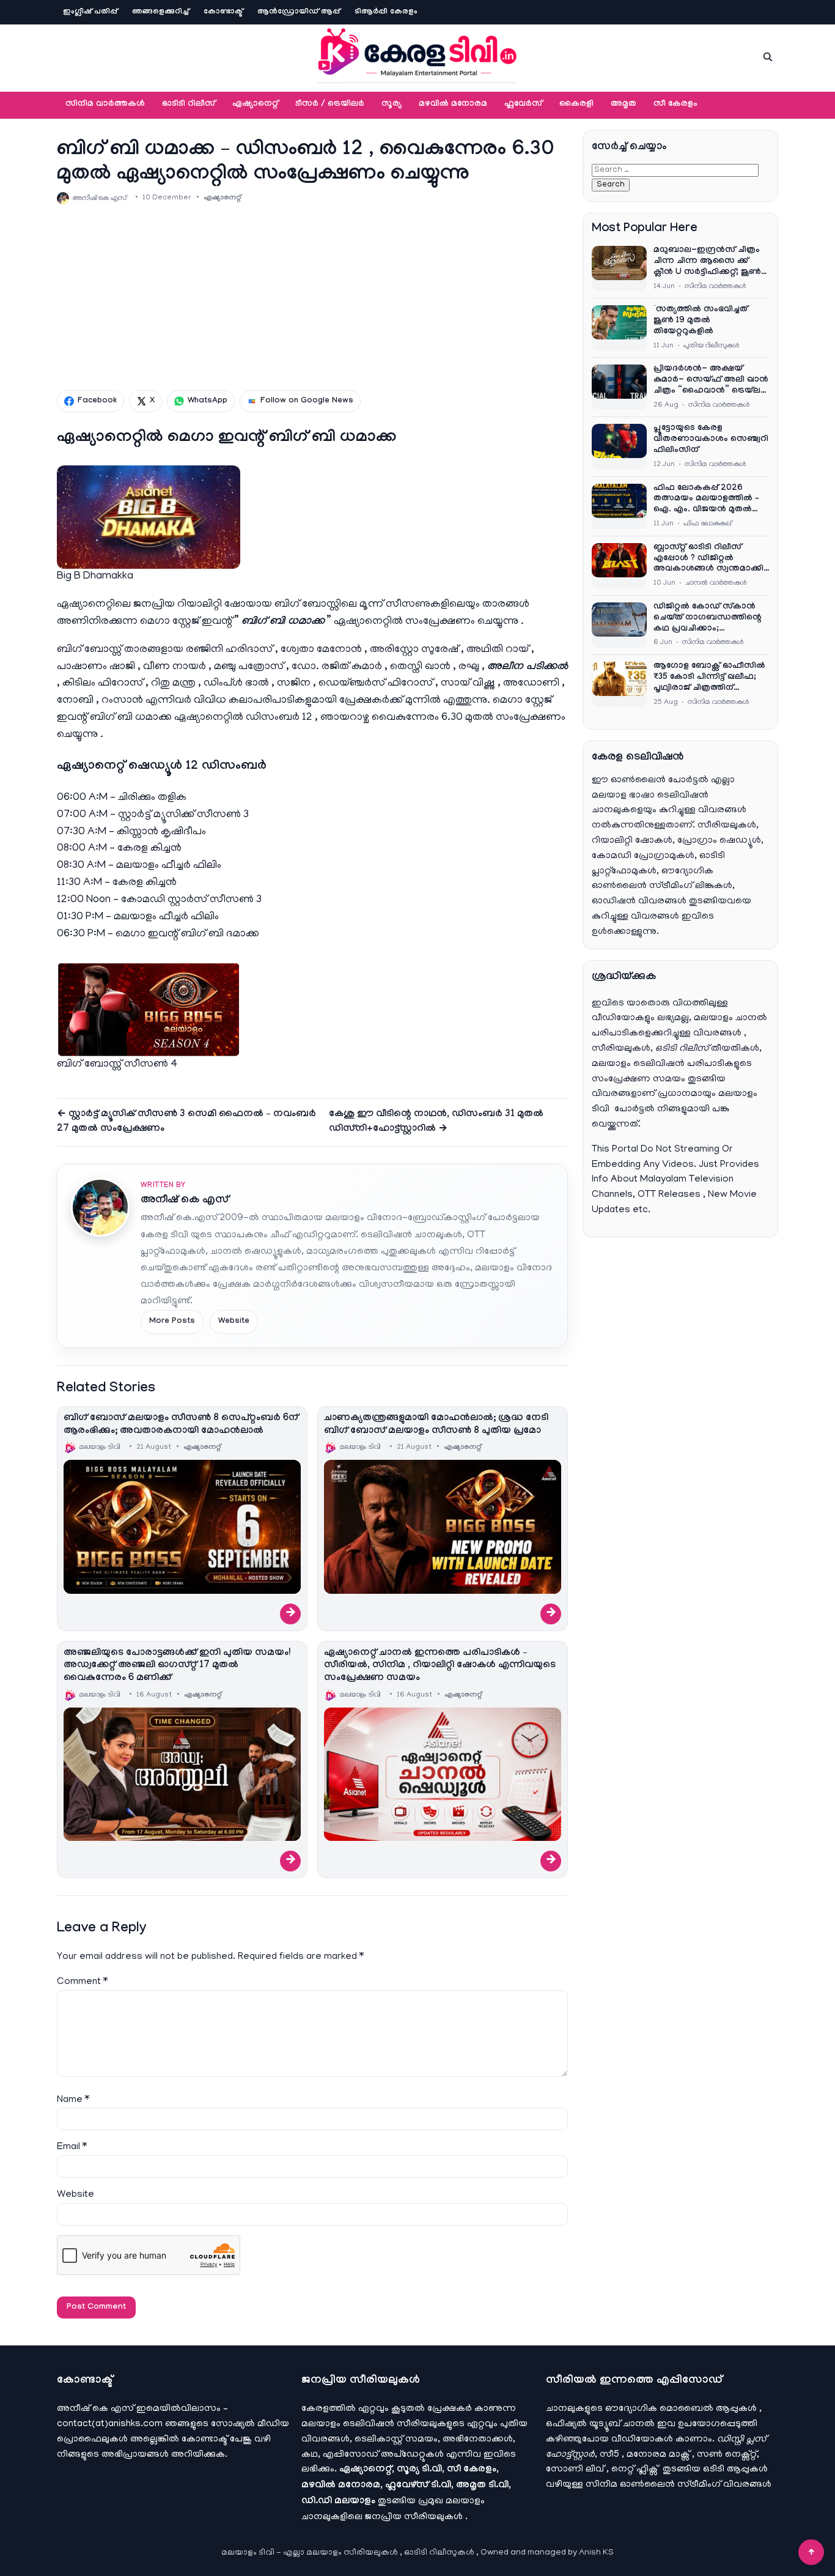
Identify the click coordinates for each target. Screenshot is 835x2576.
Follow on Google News (307, 401)
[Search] (768, 57)
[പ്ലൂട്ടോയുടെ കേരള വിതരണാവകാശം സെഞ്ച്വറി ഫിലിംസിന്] (619, 446)
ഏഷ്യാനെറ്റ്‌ (255, 105)
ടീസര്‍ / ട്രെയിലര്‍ (330, 105)
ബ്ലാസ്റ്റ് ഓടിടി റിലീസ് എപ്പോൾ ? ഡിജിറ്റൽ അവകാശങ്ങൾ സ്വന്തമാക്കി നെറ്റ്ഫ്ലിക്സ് (708, 560)
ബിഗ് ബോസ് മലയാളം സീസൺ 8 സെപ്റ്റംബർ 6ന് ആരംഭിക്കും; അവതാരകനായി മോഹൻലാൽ (181, 1425)
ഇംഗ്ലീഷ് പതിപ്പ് (90, 12)
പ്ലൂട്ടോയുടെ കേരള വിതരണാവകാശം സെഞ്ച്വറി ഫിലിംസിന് (711, 440)
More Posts (172, 1322)
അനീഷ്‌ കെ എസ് (185, 1201)
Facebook (97, 401)
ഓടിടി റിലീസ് (189, 105)
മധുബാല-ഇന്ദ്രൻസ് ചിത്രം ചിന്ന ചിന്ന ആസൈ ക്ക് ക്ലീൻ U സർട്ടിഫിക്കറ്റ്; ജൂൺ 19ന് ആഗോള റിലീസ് (707, 262)
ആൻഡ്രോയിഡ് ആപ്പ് (299, 12)
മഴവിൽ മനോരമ (453, 105)
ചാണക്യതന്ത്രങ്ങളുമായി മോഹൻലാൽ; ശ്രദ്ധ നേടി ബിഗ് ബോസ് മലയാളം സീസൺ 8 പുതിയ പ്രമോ (436, 1425)
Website (234, 1322)
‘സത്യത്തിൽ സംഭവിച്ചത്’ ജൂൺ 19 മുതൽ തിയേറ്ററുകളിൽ (702, 321)
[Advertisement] (312, 297)
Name (73, 2100)
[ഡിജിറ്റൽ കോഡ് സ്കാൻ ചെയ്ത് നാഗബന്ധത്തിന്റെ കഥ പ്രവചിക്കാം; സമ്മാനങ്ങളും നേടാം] (619, 625)
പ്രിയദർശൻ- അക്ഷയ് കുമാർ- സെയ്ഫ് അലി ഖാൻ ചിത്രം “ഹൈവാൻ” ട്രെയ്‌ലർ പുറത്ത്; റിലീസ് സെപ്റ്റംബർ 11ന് (711, 381)
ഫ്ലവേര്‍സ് (523, 105)
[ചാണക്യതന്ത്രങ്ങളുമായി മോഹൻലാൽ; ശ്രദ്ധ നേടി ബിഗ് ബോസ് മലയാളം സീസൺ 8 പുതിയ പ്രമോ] (443, 1527)
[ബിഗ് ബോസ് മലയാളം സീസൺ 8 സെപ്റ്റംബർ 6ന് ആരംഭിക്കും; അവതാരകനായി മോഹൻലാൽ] (182, 1527)
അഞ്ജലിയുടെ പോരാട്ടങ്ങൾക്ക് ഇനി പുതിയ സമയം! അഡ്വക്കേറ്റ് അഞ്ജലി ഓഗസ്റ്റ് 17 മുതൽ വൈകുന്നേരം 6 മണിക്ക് (177, 1666)
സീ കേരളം (675, 105)
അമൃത (623, 105)
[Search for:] (675, 170)
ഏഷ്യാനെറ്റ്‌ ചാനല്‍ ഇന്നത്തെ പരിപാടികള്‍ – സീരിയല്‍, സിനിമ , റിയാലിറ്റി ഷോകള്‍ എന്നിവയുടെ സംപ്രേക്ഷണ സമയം (440, 1666)
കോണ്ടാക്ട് (223, 12)
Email (72, 2147)
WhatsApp (208, 401)
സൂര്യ (392, 105)
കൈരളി (576, 105)
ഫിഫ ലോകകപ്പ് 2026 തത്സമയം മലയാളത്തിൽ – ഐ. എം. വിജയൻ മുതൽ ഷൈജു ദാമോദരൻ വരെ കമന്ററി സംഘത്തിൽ (706, 500)
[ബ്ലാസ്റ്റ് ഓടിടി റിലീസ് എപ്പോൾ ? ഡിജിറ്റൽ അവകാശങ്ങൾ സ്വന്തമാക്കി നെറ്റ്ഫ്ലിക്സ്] (619, 566)
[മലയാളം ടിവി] (417, 55)
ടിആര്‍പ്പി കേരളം (386, 12)
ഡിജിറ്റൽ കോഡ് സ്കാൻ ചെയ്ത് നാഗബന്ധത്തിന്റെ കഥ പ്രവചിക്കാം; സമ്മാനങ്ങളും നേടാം (708, 619)
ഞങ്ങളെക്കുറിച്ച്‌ (160, 12)
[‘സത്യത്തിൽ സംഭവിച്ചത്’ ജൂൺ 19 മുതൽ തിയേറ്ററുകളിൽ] (619, 328)
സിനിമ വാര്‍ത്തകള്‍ (105, 105)
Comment (82, 1982)
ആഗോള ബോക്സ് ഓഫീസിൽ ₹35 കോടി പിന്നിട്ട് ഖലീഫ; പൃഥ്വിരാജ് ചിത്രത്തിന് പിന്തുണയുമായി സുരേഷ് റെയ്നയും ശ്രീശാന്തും (709, 678)
